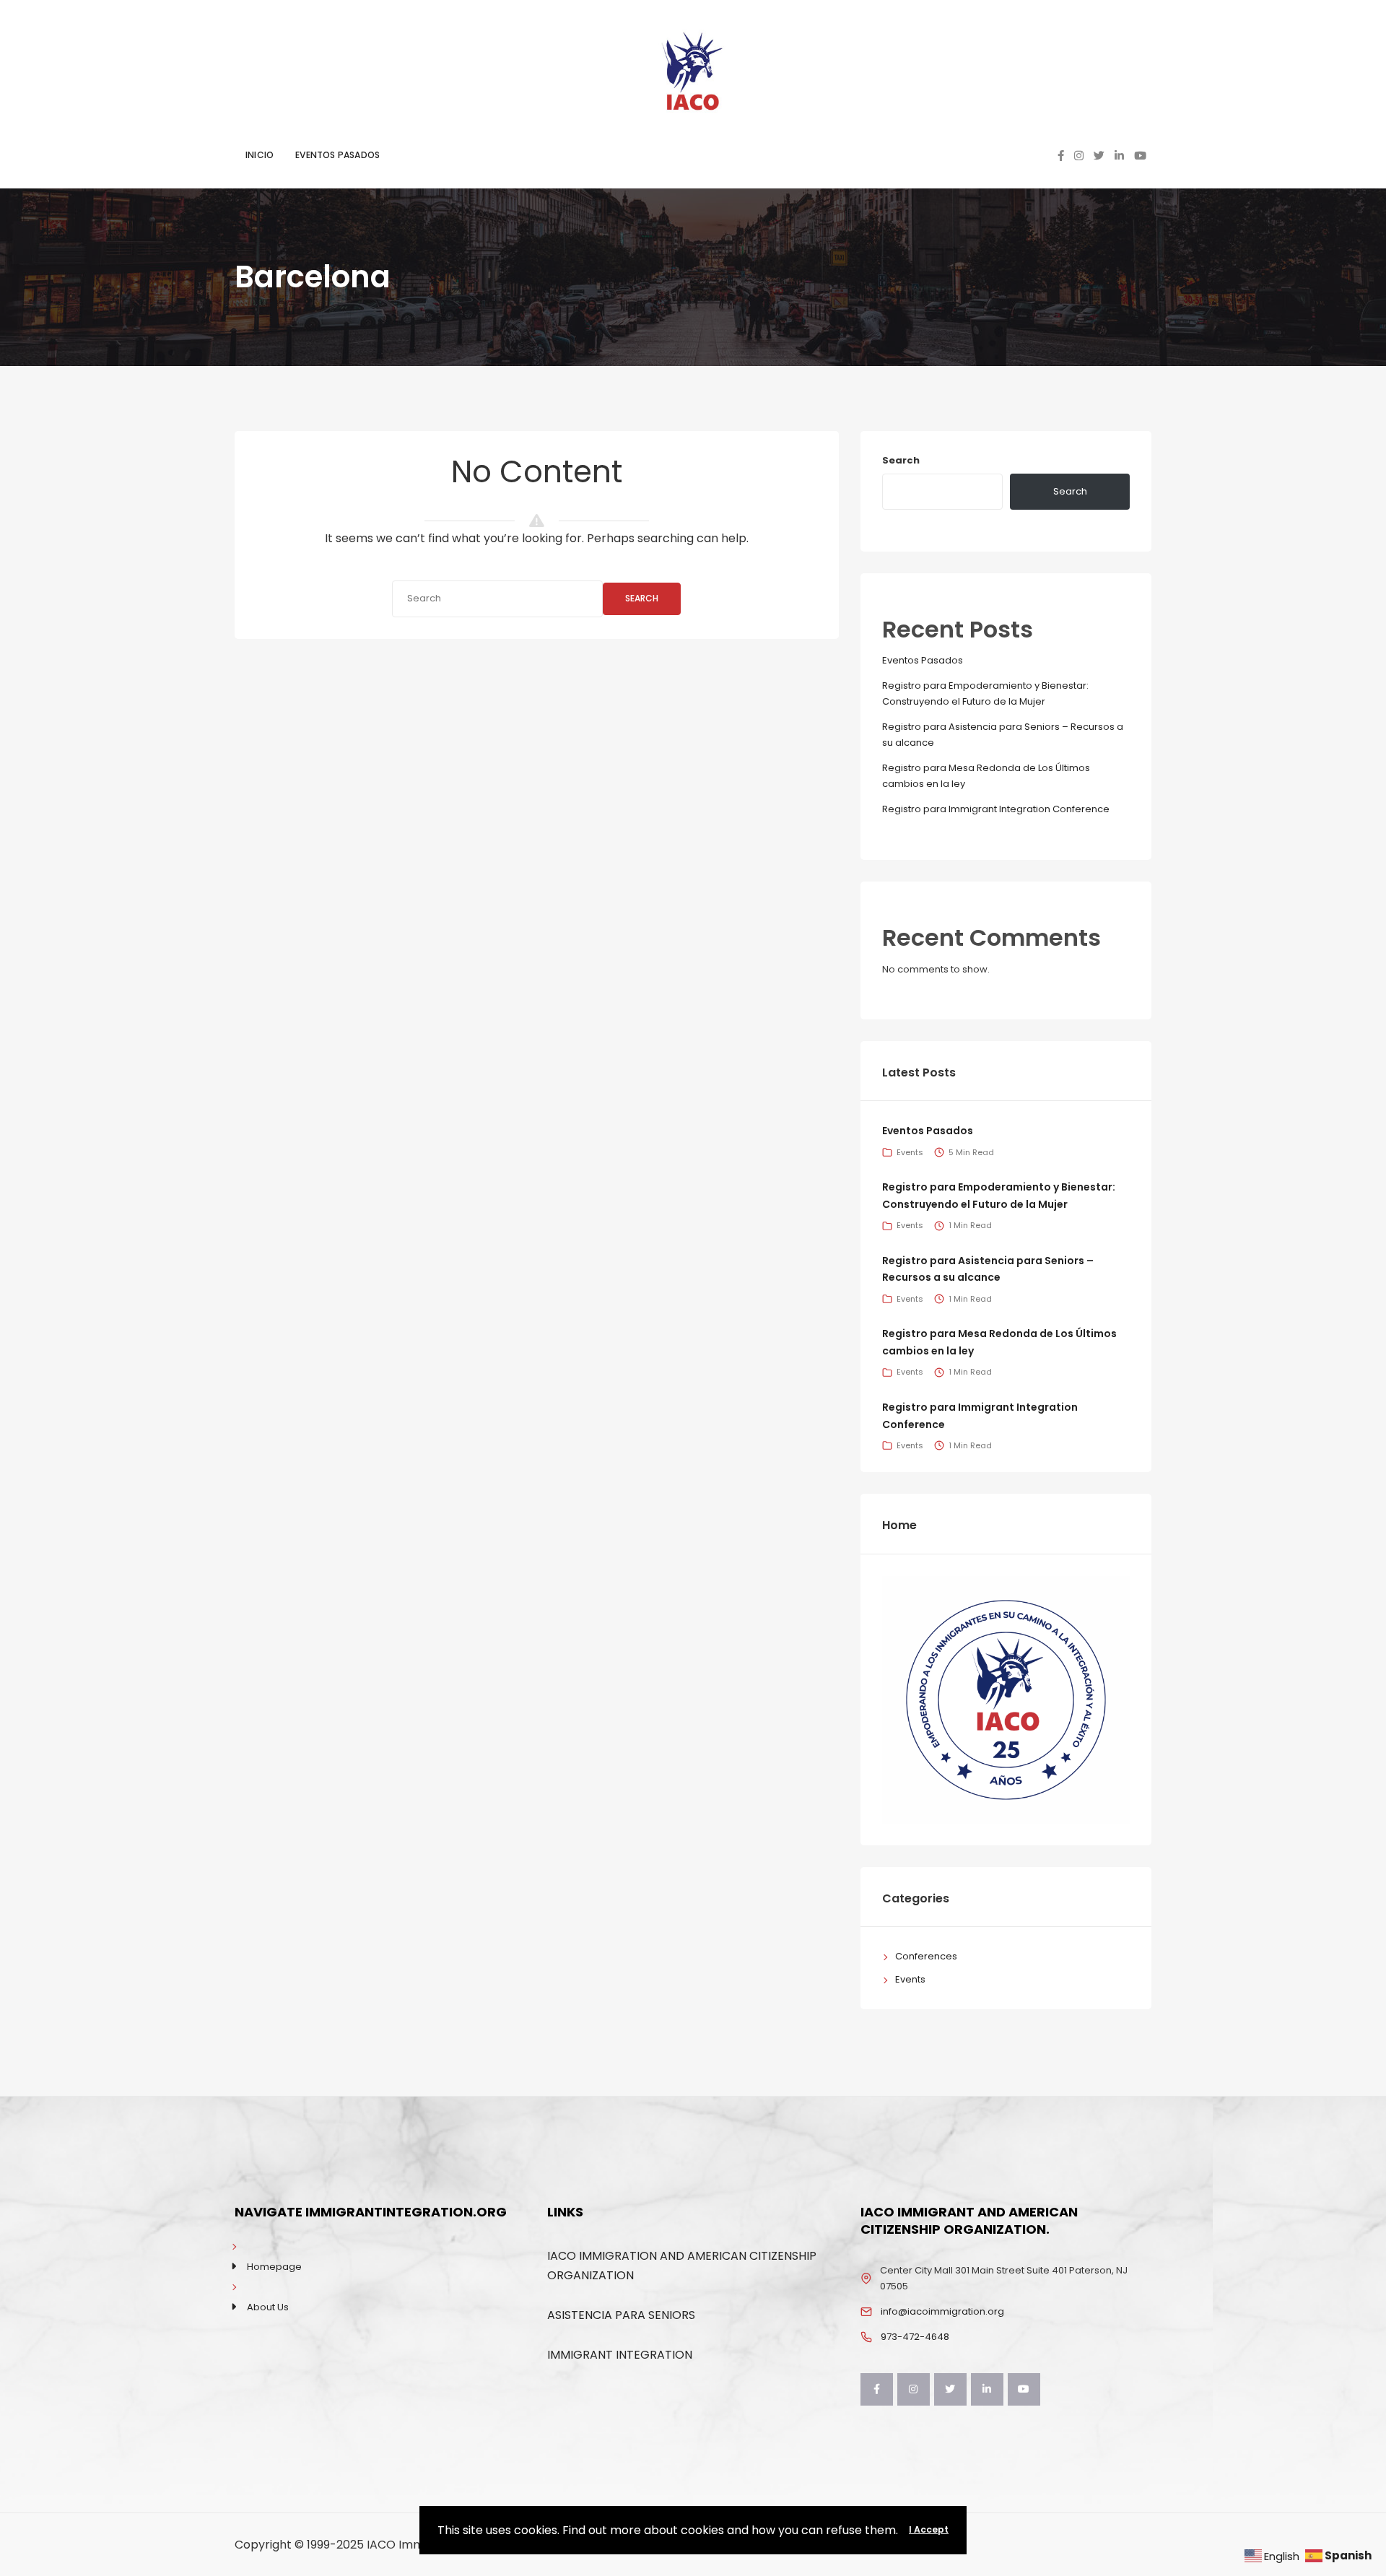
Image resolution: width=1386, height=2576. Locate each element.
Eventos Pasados (923, 660)
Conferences (926, 1956)
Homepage (274, 2267)
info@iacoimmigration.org (942, 2311)
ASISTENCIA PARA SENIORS (621, 2315)
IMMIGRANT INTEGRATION (620, 2355)
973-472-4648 (915, 2337)
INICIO (260, 155)
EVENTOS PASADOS (337, 155)
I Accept (929, 2529)
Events (910, 1152)
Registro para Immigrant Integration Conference (996, 809)
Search (642, 598)
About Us (268, 2307)
